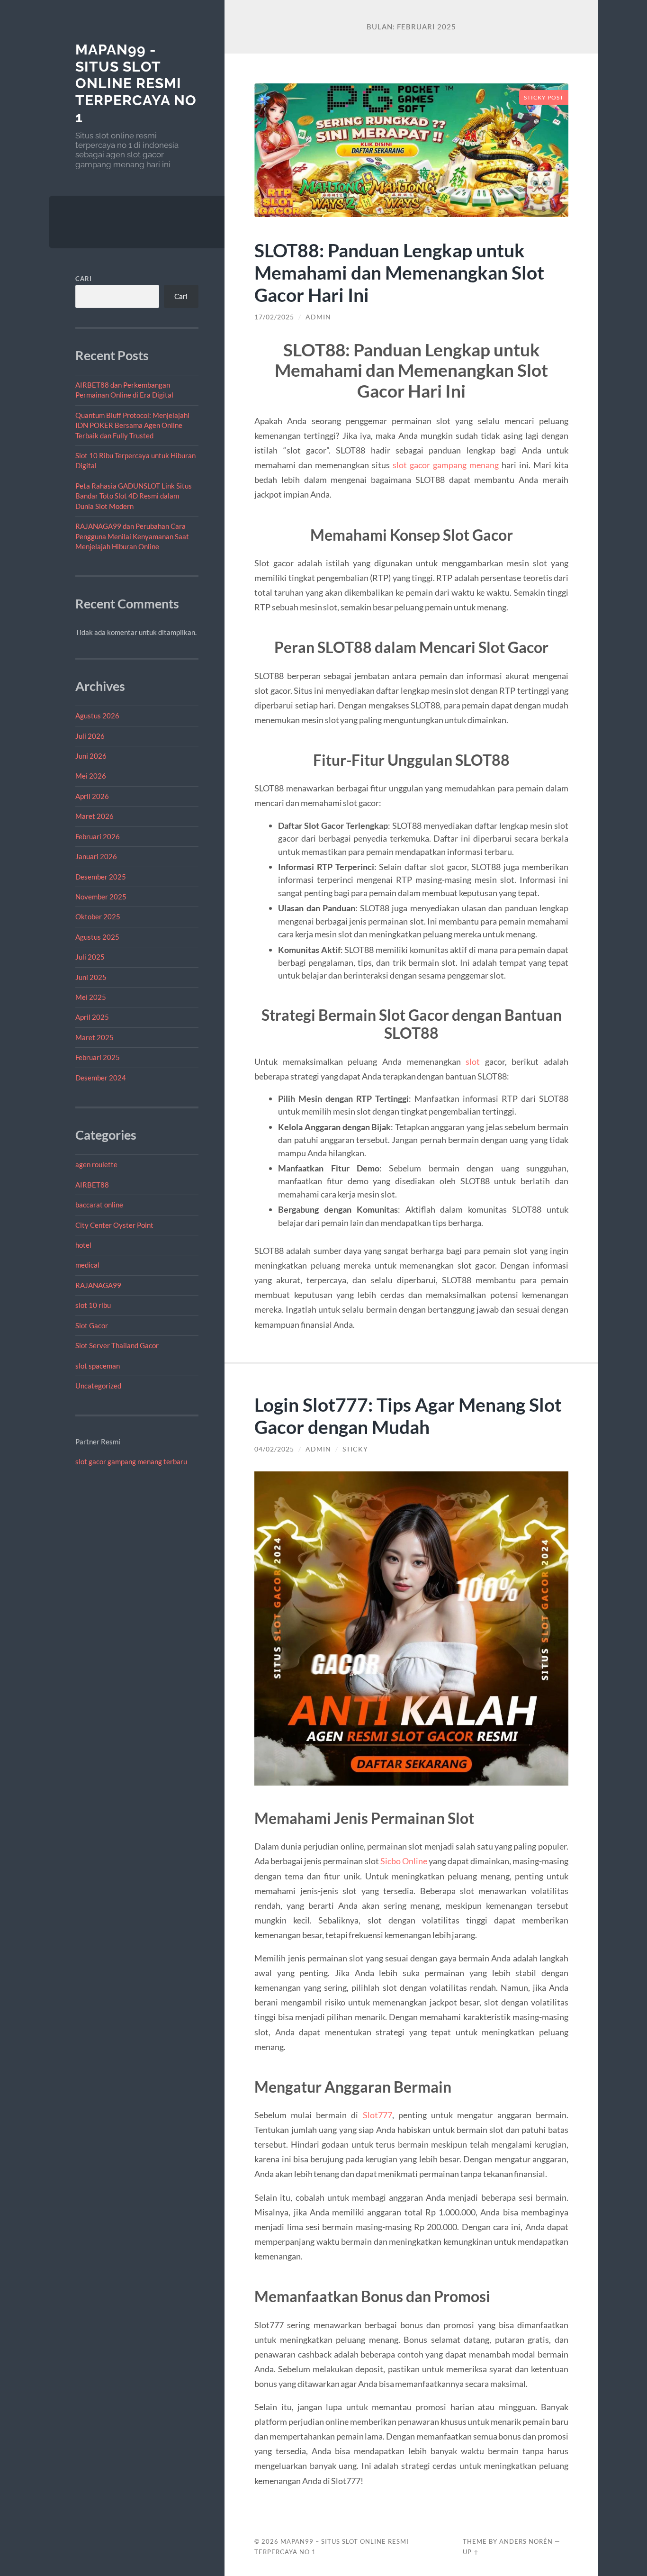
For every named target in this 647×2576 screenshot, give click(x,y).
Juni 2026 (91, 756)
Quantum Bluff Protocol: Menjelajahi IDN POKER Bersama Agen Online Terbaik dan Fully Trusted (132, 425)
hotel (83, 1245)
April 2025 (92, 1017)
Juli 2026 (90, 736)
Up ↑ (471, 2552)
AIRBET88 (92, 1185)
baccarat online (99, 1205)
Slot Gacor (92, 1325)
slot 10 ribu (93, 1305)
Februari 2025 (98, 1057)
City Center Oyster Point (114, 1225)
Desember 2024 (101, 1078)
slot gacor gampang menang (446, 465)
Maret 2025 (94, 1037)
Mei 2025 (91, 997)
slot (473, 1061)
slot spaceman (98, 1366)
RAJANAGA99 (98, 1285)
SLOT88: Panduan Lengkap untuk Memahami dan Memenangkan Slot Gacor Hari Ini (399, 272)
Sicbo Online (404, 1861)
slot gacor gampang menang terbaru (131, 1461)
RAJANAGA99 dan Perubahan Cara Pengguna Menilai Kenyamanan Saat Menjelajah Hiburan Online (132, 536)
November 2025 (101, 897)
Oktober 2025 (98, 916)
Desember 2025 (101, 877)
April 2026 (92, 796)
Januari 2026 (96, 856)
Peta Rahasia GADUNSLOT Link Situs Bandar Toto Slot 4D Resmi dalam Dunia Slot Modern (134, 496)
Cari (84, 279)
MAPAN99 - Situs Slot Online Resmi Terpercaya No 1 (136, 83)
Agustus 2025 (97, 937)
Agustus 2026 (97, 716)
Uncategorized (98, 1386)
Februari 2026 (98, 836)
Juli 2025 (90, 957)
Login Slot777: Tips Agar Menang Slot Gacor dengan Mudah (408, 1415)
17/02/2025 (274, 317)
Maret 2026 (94, 816)
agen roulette (96, 1164)
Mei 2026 (91, 776)
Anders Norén (526, 2541)
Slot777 (377, 2115)
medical (87, 1265)
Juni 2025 (91, 977)
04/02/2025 (274, 1449)
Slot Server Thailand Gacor (117, 1345)
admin (318, 317)
